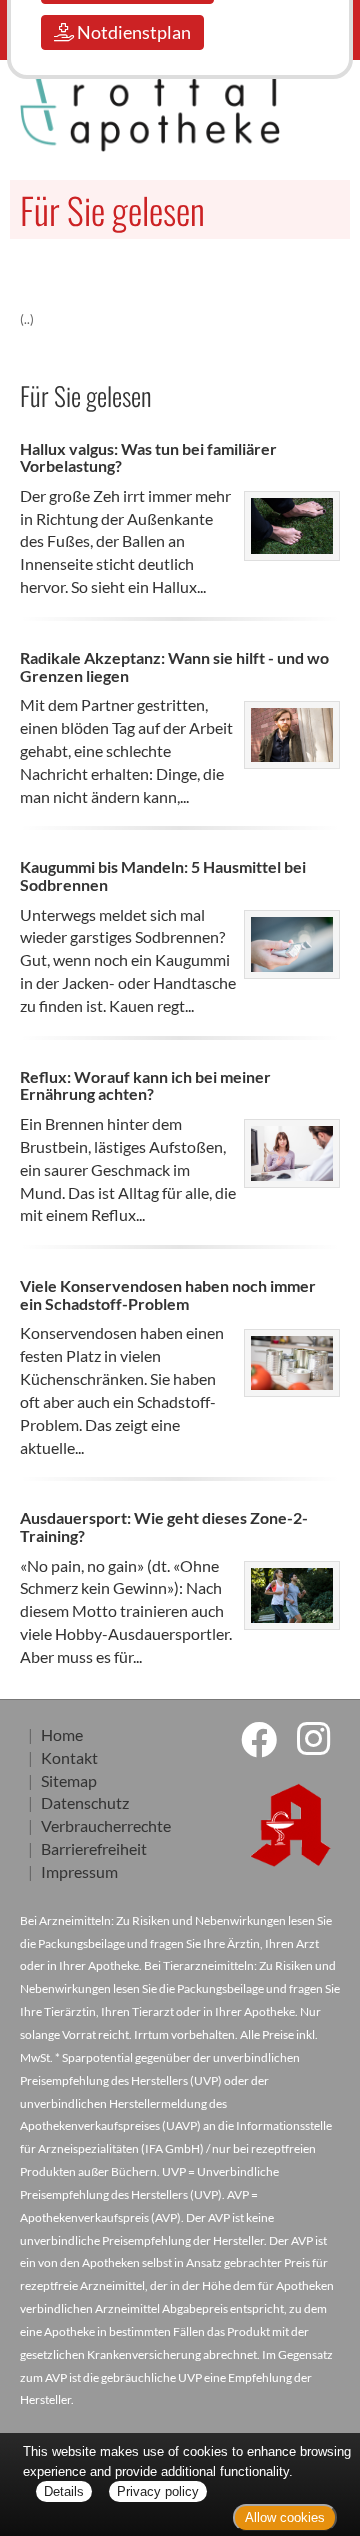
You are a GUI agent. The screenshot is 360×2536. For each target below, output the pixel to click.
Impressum (79, 1871)
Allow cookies (285, 2517)
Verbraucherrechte (106, 1825)
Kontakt (69, 1757)
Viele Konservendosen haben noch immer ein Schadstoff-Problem (168, 1294)
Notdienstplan (132, 32)
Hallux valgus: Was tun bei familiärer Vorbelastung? (148, 457)
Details (64, 2491)
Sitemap (69, 1780)
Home (62, 1734)
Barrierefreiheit (94, 1848)
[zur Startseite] (90, 113)
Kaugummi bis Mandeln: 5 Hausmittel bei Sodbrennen (163, 875)
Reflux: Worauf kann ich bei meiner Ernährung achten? (145, 1085)
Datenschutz (85, 1802)
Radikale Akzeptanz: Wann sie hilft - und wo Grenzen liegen (174, 666)
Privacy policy (158, 2491)
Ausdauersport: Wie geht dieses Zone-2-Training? (164, 1526)
